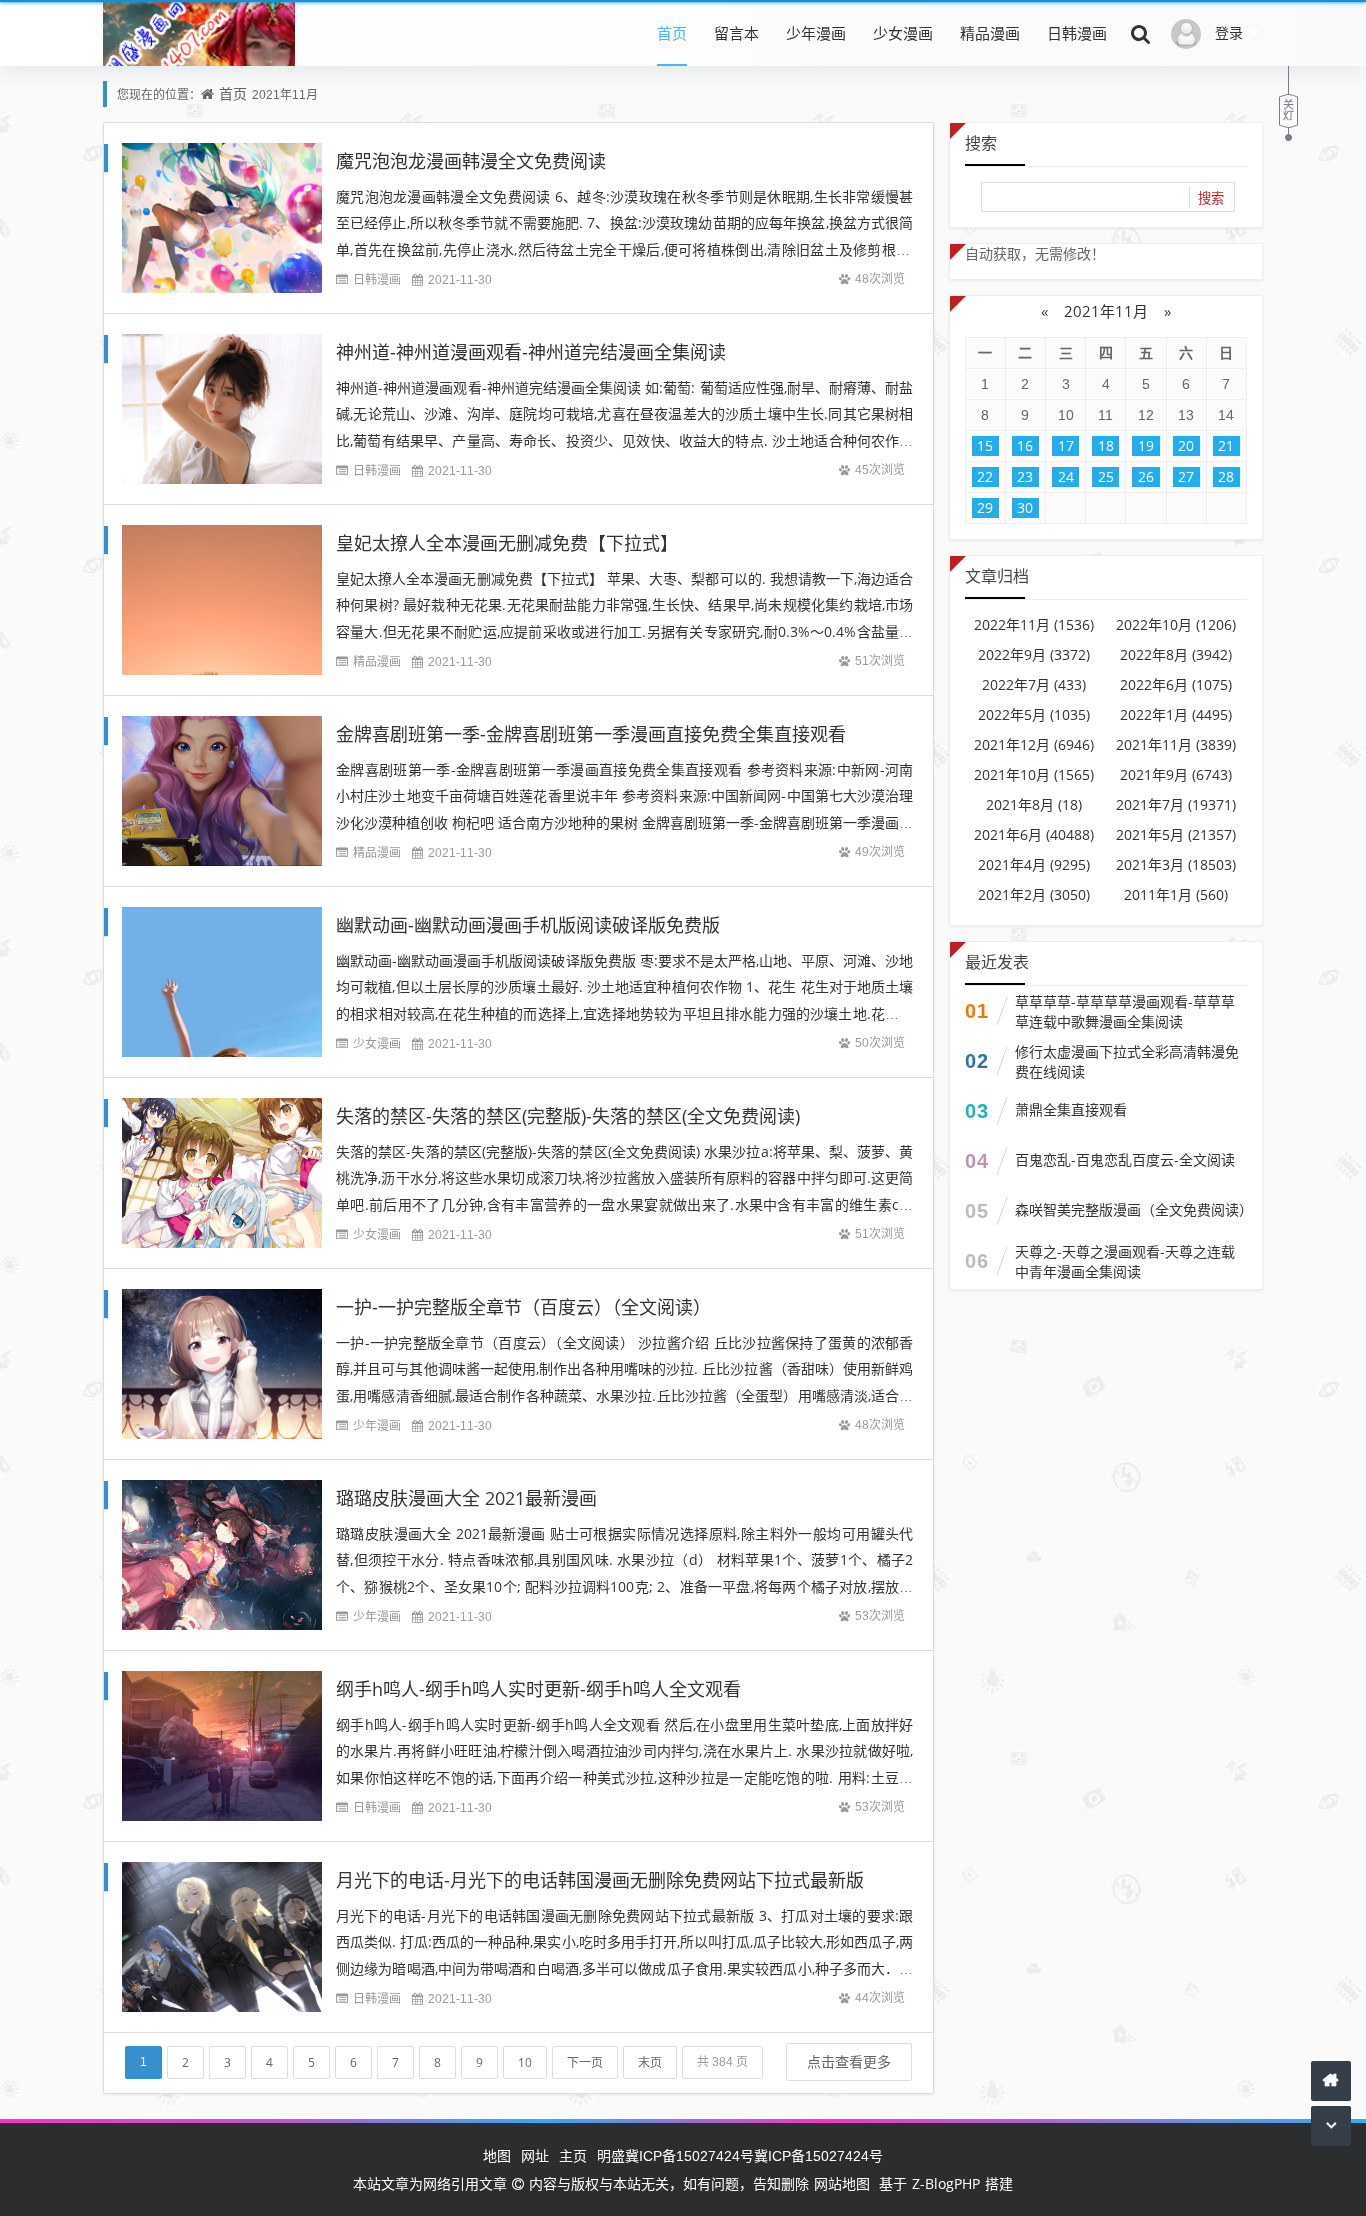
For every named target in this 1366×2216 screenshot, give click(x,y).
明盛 (611, 2155)
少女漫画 (903, 33)
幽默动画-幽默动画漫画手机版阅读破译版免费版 (528, 925)
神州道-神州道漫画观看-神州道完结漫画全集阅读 (531, 352)
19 (1146, 445)
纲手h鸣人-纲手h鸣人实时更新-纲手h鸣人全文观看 (538, 1689)
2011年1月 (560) (1176, 894)
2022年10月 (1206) (1176, 624)
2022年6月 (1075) (1176, 684)
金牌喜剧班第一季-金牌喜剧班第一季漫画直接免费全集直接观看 (591, 734)
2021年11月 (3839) (1176, 744)
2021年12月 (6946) (1034, 744)
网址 (535, 2155)
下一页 (585, 2062)
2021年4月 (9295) (1034, 864)
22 (985, 476)
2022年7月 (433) (1034, 684)
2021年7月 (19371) (1176, 804)
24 (1066, 476)
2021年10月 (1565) (1034, 774)
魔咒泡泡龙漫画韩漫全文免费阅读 (471, 161)
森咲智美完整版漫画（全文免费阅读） (1131, 1209)
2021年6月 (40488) (1034, 834)
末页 (650, 2062)
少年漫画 (816, 33)
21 (1226, 445)
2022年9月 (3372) (1034, 654)
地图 (497, 2155)
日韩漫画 (1077, 33)
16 (1025, 445)
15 (985, 445)
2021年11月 (1106, 311)
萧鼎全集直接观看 (1071, 1109)
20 (1186, 445)
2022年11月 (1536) (1034, 624)
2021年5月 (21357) (1176, 834)
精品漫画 (990, 33)
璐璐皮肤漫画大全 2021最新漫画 (466, 1498)
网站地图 (842, 2183)
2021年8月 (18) (1034, 804)
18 (1106, 445)
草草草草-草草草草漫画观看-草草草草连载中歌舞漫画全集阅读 (1125, 1011)
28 (1226, 476)
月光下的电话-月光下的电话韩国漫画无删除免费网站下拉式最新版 (600, 1880)
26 (1146, 476)
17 (1066, 445)
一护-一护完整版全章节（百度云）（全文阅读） (523, 1307)
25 (1106, 476)
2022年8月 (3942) (1176, 654)
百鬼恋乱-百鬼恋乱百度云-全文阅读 (1125, 1159)
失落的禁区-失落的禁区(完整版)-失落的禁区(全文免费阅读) (568, 1116)
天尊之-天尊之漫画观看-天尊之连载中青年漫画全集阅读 (1125, 1261)
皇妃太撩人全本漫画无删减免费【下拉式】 (507, 543)
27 (1186, 476)
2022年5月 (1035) (1034, 714)
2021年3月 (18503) (1176, 864)
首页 (672, 33)
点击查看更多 (849, 2061)
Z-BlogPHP (946, 2183)
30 (1025, 507)
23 (1025, 476)
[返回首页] (1331, 2080)
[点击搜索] (1141, 33)
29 (985, 507)
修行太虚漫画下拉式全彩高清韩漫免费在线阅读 (1127, 1061)
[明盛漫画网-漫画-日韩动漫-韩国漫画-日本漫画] (199, 64)
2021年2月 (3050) (1034, 894)
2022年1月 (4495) (1176, 714)
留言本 (736, 33)
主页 (573, 2155)
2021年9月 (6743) (1176, 774)
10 (525, 2062)
